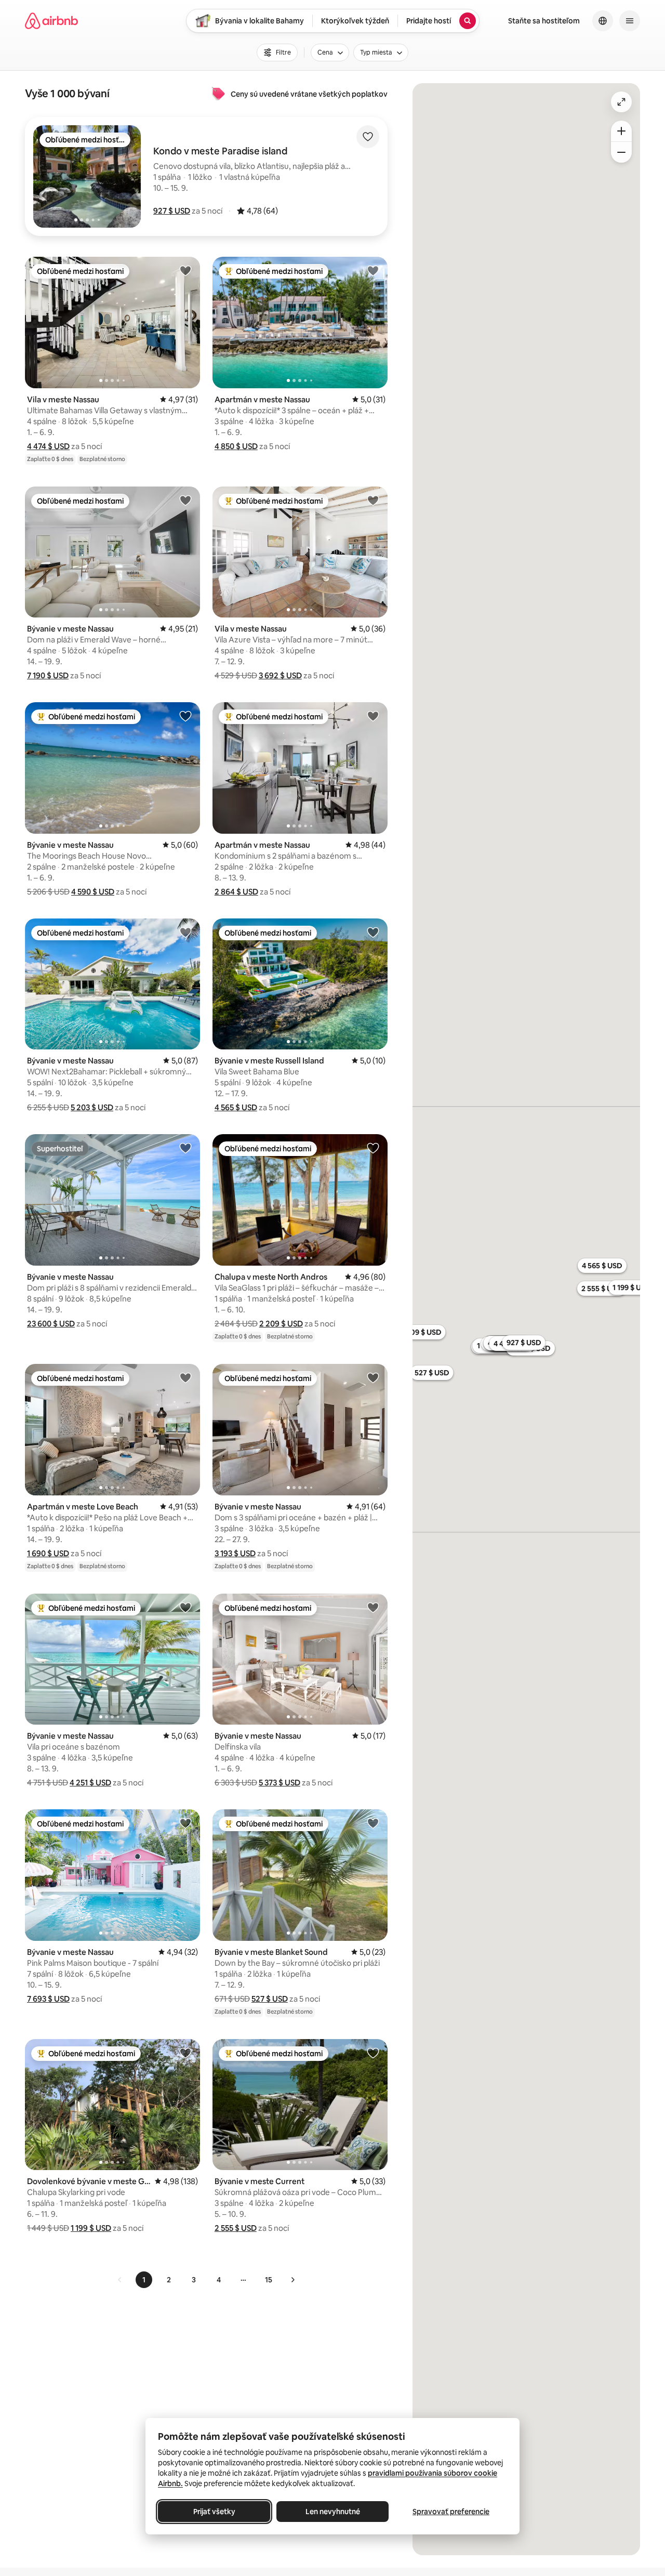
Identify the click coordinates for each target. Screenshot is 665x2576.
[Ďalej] (292, 2280)
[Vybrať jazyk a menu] (603, 21)
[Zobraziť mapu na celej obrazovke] (621, 102)
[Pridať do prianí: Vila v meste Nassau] (185, 270)
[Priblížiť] (621, 131)
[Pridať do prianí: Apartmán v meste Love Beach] (185, 1377)
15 (269, 2280)
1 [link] (144, 2280)
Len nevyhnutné (333, 2512)
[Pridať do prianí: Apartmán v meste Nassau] (373, 270)
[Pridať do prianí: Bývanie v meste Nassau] (185, 500)
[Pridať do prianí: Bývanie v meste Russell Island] (373, 932)
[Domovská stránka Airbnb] (51, 21)
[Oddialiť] (621, 152)
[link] (120, 2280)
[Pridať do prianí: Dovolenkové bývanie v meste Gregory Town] (185, 2053)
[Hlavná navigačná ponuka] (630, 21)
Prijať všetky (214, 2512)
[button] (172, 211)
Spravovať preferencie (451, 2512)
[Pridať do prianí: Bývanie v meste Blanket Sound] (373, 1823)
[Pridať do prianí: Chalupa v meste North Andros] (373, 1148)
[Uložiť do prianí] (368, 137)
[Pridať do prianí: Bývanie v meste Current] (373, 2053)
